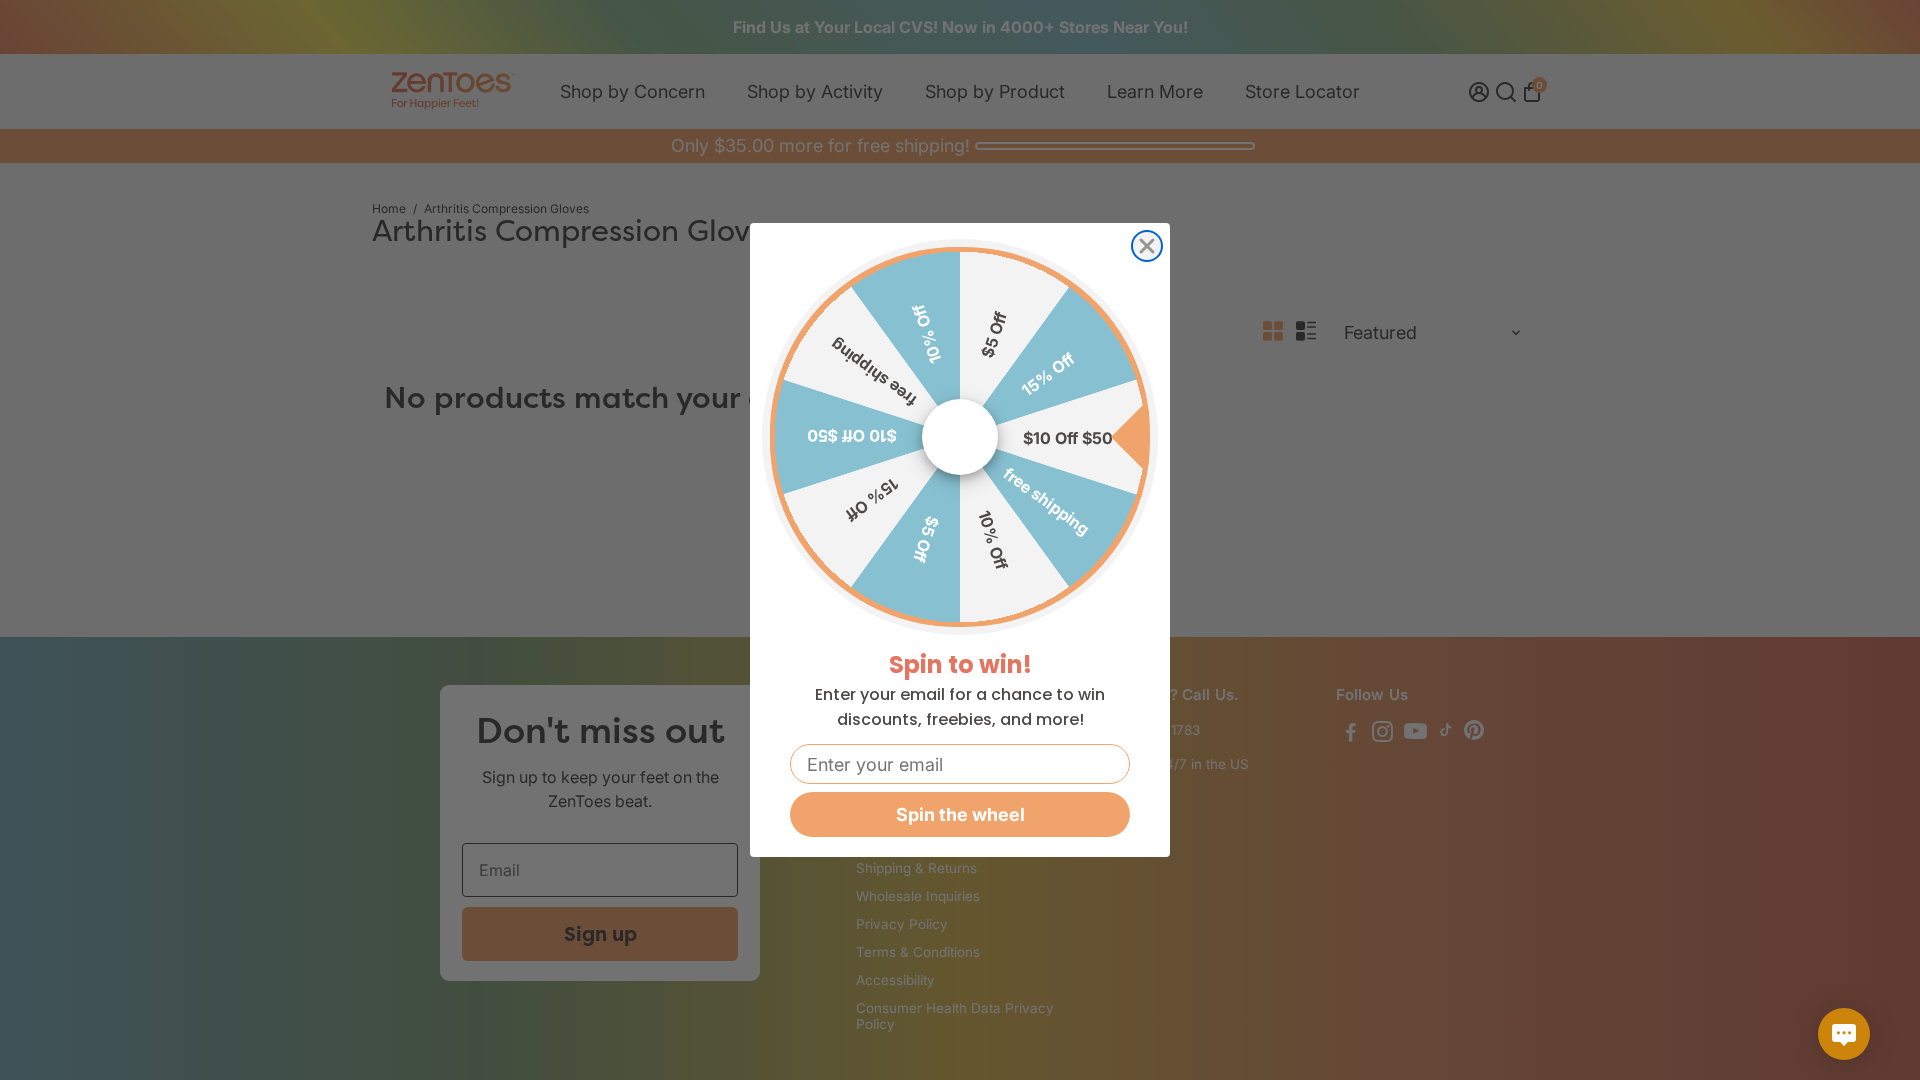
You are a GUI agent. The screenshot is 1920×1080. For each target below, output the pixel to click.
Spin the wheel (960, 814)
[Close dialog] (1147, 246)
